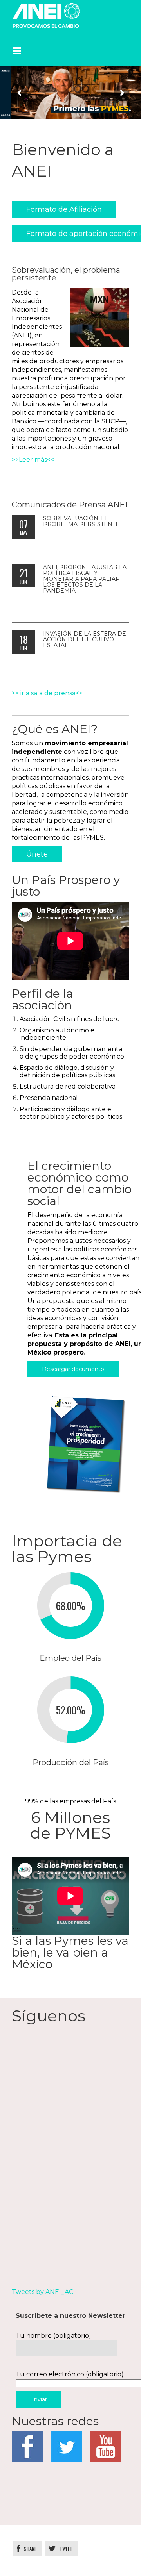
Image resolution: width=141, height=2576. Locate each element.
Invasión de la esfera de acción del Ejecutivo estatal (85, 639)
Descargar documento (73, 1369)
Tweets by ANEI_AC (42, 2292)
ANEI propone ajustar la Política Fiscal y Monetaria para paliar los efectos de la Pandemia (85, 579)
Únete (37, 854)
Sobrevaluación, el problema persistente (81, 521)
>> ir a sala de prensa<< (47, 693)
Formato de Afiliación (64, 209)
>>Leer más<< (33, 460)
